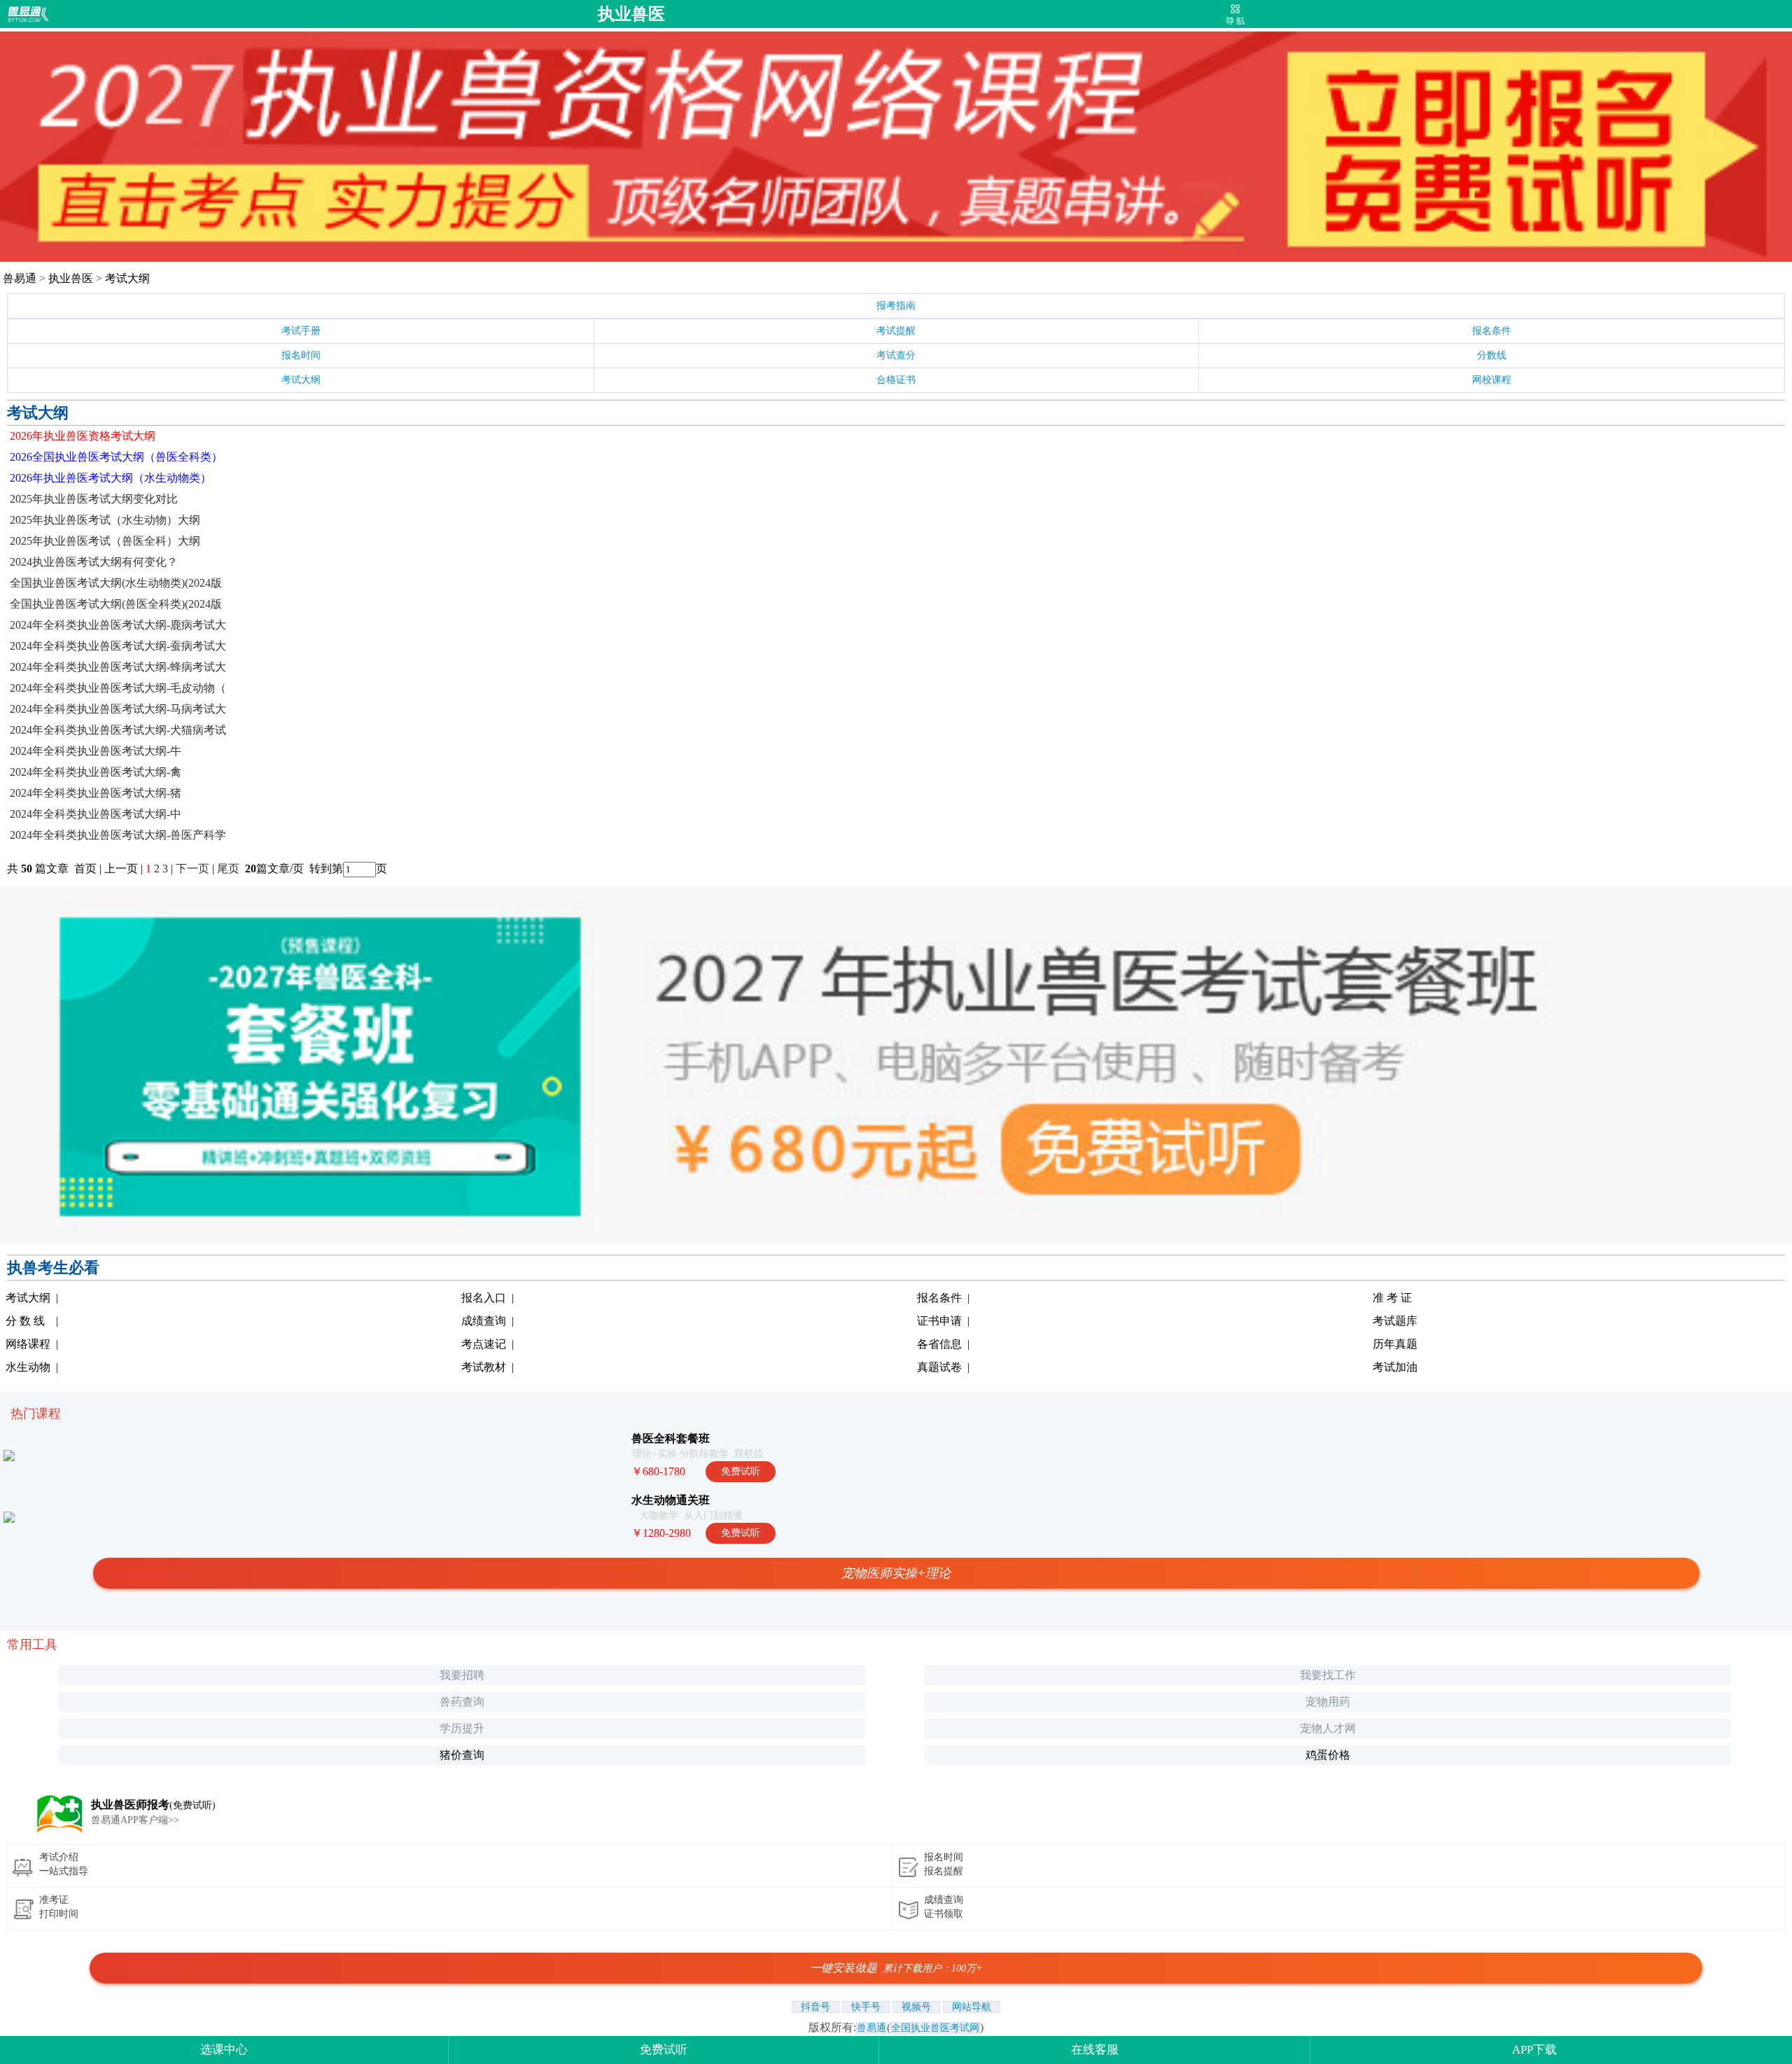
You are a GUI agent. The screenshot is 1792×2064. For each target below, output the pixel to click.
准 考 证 (1392, 1298)
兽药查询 (462, 1702)
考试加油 (1395, 1367)
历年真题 (1395, 1344)
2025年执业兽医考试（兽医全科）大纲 (105, 541)
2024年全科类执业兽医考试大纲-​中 (96, 814)
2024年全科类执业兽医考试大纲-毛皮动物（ (118, 688)
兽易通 (20, 278)
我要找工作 (1328, 1675)
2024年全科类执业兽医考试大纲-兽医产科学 (118, 835)
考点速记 (484, 1344)
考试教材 (484, 1367)
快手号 (866, 2007)
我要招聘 (462, 1675)
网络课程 (28, 1344)
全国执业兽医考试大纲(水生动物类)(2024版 (116, 583)
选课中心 (224, 2050)
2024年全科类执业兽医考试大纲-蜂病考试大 (118, 667)
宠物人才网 (1328, 1728)
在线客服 (1095, 2050)
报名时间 (301, 355)
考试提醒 (896, 331)
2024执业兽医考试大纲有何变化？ (94, 562)
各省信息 (939, 1344)
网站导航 (972, 2007)
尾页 (230, 869)
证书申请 (939, 1321)
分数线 (1492, 355)
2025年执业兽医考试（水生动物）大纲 (105, 520)
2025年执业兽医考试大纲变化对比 (94, 499)
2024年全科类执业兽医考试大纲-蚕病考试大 (118, 646)
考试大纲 (127, 278)
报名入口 (484, 1298)
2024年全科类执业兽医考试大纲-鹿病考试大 (118, 625)
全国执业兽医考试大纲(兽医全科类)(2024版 (116, 604)
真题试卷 (939, 1367)
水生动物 (28, 1367)
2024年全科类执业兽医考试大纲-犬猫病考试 (118, 730)
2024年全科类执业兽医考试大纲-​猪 (96, 793)
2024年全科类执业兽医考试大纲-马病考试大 (118, 709)
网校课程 (1492, 380)
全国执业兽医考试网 (935, 2028)
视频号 (916, 2007)
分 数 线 (25, 1321)
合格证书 (896, 380)
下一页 (192, 869)
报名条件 (1492, 331)
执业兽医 (631, 14)
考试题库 (1395, 1321)
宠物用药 (1328, 1702)
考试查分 (896, 355)
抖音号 (815, 2007)
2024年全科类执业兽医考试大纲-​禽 (96, 772)
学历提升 (462, 1728)
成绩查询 (484, 1321)
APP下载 (1534, 2050)
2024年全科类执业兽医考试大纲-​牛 (96, 751)
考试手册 (301, 331)
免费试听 (664, 2050)
